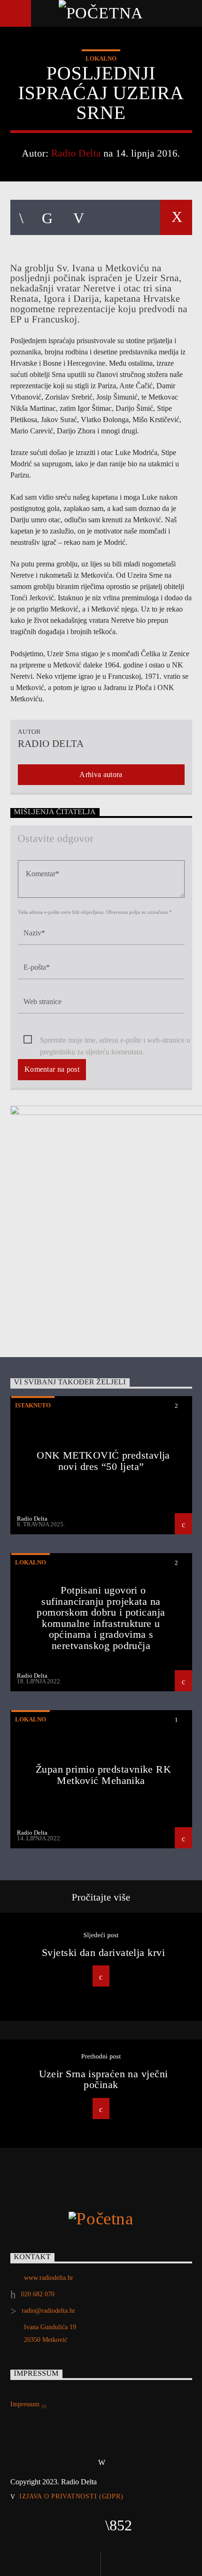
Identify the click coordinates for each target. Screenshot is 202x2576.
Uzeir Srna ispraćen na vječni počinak (104, 2079)
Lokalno (101, 59)
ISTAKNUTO (33, 1405)
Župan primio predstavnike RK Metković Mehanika (104, 1775)
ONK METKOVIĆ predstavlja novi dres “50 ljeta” (103, 1461)
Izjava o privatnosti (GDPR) (71, 2496)
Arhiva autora (101, 774)
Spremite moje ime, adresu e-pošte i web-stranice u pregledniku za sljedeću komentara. (115, 1041)
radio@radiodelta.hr (48, 2311)
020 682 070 (38, 2294)
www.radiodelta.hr (49, 2278)
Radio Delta (76, 153)
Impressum (26, 2404)
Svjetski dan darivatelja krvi (103, 1952)
